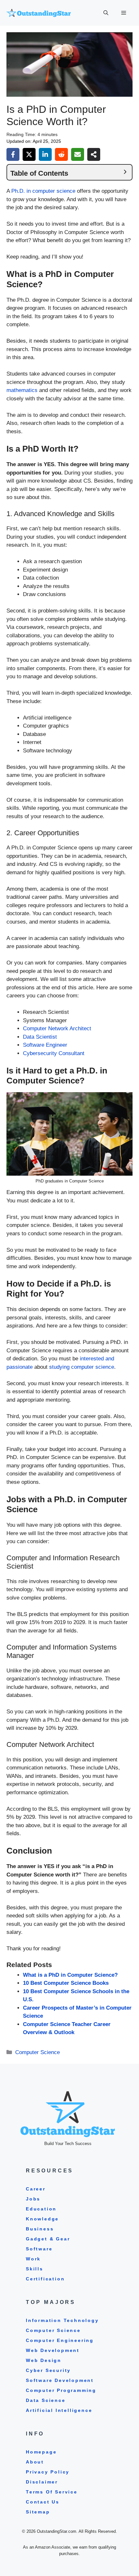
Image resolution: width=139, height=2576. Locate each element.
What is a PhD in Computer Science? (70, 1975)
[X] (29, 154)
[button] (106, 13)
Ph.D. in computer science (43, 191)
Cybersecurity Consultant (54, 1053)
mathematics (22, 390)
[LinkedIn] (45, 154)
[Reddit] (61, 154)
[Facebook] (13, 154)
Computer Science (37, 2052)
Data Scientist (40, 1037)
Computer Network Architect (57, 1028)
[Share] (94, 154)
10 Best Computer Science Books (66, 1983)
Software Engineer (45, 1045)
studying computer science (82, 1367)
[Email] (78, 154)
